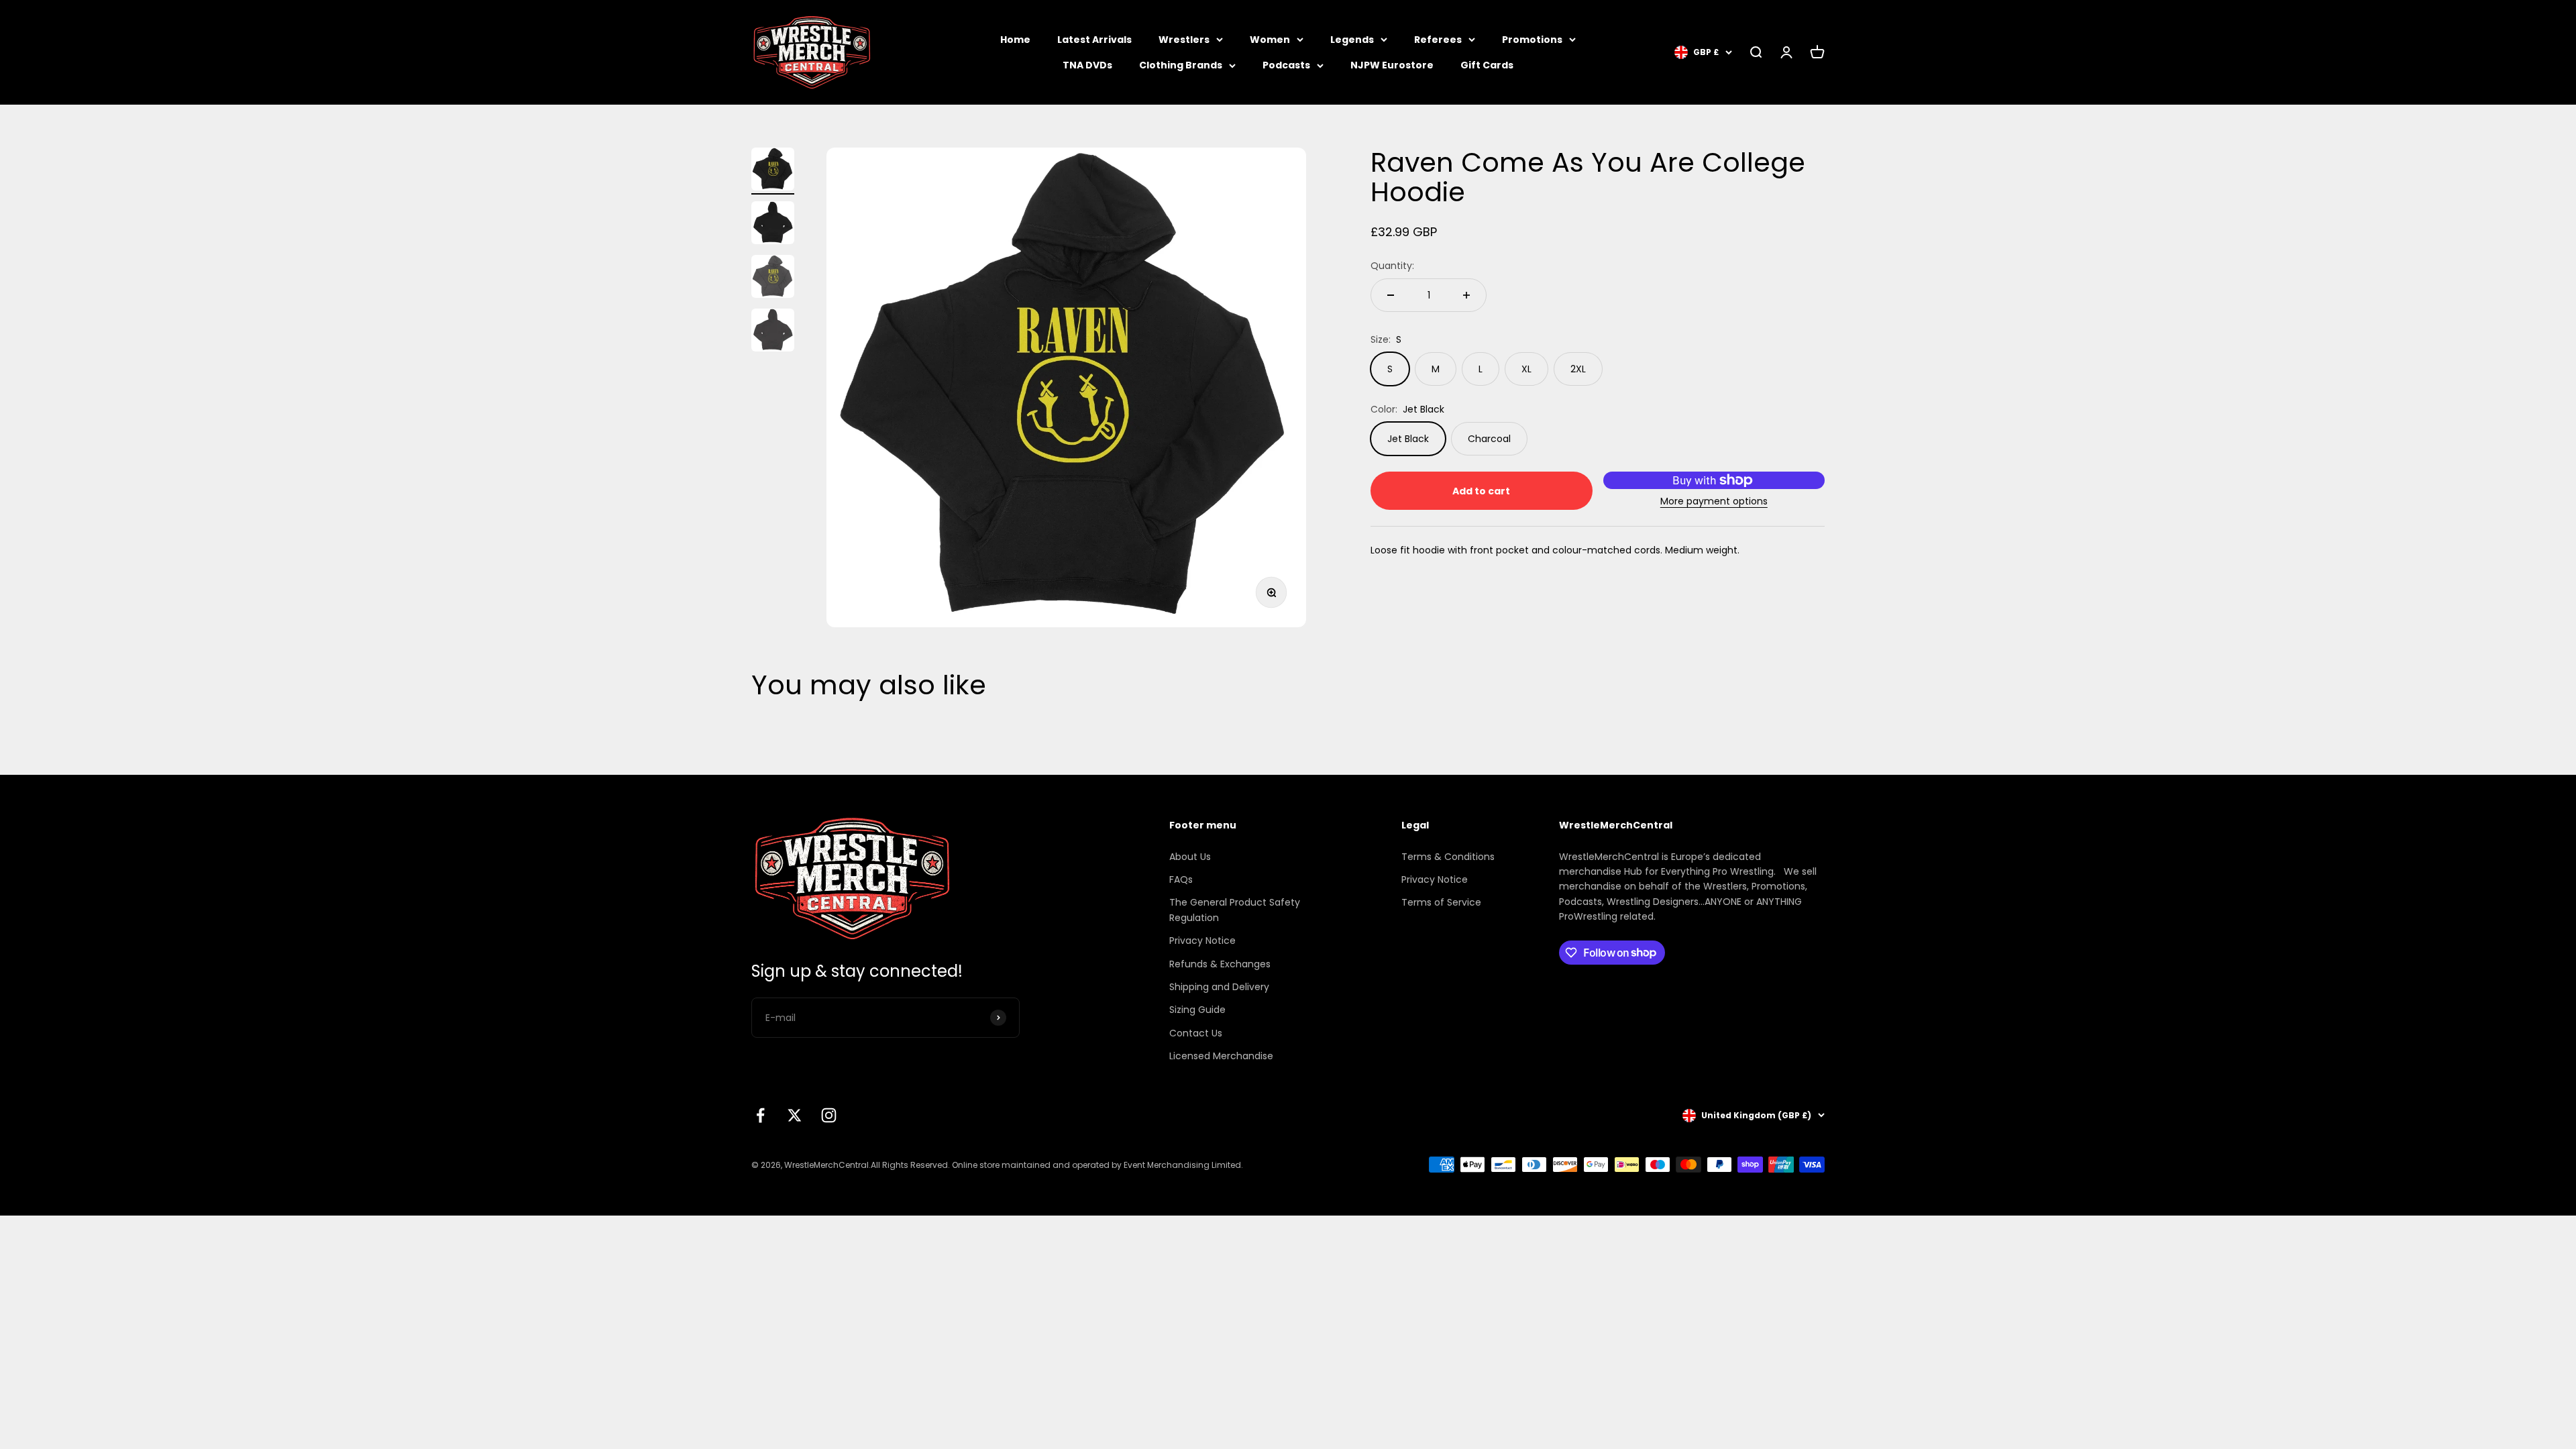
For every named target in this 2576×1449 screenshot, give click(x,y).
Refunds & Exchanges (1220, 964)
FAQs (1181, 879)
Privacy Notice (1202, 941)
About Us (1190, 857)
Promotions (1532, 40)
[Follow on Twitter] (795, 1115)
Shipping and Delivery (1219, 987)
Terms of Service (1441, 902)
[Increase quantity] (1466, 295)
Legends (1352, 40)
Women (1270, 40)
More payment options (1714, 501)
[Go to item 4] (773, 332)
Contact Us (1196, 1033)
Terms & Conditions (1448, 857)
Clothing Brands (1181, 65)
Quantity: (1392, 266)
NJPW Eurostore (1392, 65)
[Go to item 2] (773, 225)
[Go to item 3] (773, 278)
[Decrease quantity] (1391, 295)
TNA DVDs (1087, 65)
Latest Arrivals (1094, 40)
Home (1015, 40)
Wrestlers (1184, 40)
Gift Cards (1487, 65)
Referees (1438, 40)
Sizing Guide (1197, 1010)
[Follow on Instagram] (829, 1115)
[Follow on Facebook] (760, 1115)
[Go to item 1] (773, 171)
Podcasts (1286, 65)
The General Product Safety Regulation (1235, 910)
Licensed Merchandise (1221, 1056)
